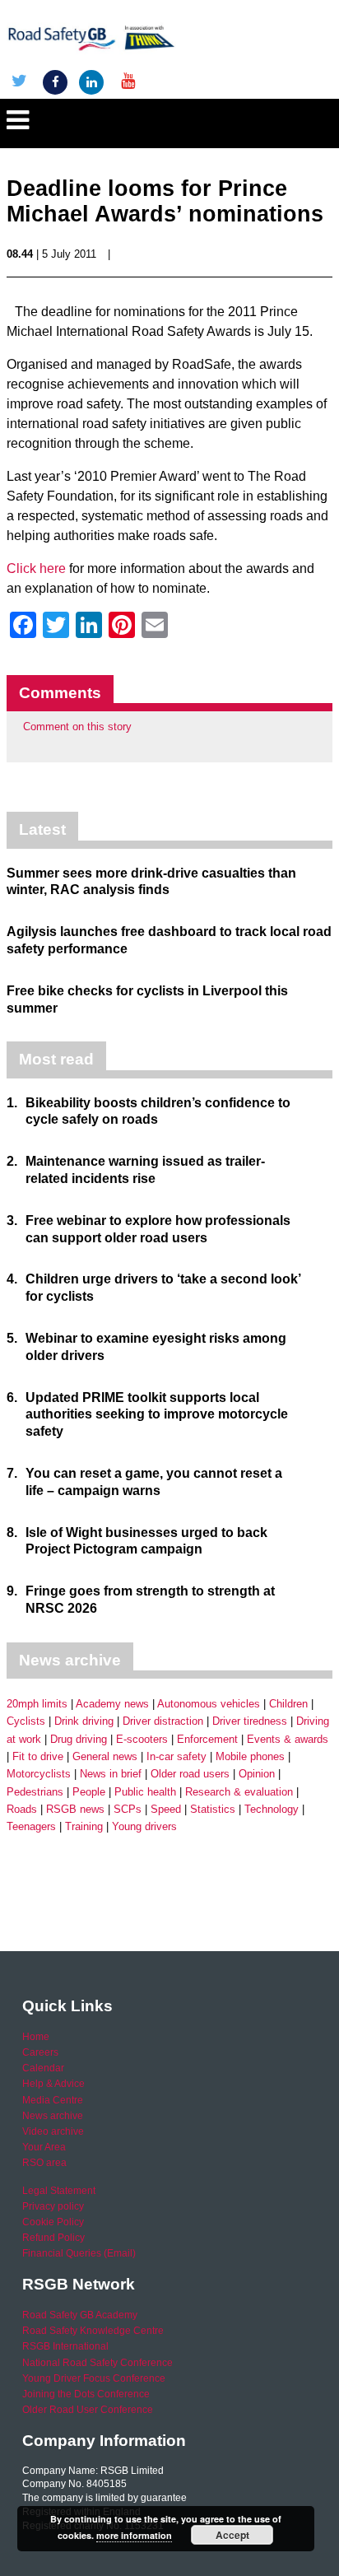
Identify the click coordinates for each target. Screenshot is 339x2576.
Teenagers (31, 1826)
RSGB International (65, 2346)
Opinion (257, 1774)
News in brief (111, 1774)
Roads (22, 1809)
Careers (40, 2052)
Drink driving (84, 1721)
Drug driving (79, 1739)
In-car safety (176, 1756)
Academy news (112, 1704)
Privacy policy (53, 2206)
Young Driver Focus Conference (94, 2378)
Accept (232, 2535)
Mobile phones (250, 1756)
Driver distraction (163, 1721)
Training (84, 1826)
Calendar (43, 2068)
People (89, 1792)
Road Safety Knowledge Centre (93, 2331)
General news (105, 1756)
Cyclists (26, 1721)
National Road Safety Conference (98, 2363)
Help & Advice (53, 2084)
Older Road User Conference (88, 2410)
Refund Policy (53, 2238)
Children (288, 1704)
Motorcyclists (39, 1774)
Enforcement (207, 1739)
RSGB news (75, 1809)
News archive (53, 2116)
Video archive (53, 2131)
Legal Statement (59, 2191)
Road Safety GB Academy (80, 2315)
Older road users (190, 1774)
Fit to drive (38, 1756)
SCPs (128, 1809)
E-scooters (142, 1739)
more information (134, 2535)
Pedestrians (35, 1792)
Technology (272, 1809)
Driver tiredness (250, 1721)
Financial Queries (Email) (79, 2253)
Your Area (44, 2147)
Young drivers (144, 1826)
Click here (36, 568)
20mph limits (37, 1704)
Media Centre (53, 2100)
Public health (145, 1792)
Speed (166, 1809)
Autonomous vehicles (209, 1704)
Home (36, 2037)
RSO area (44, 2163)
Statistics (213, 1809)
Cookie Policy (53, 2222)
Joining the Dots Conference (86, 2394)
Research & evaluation (239, 1792)
